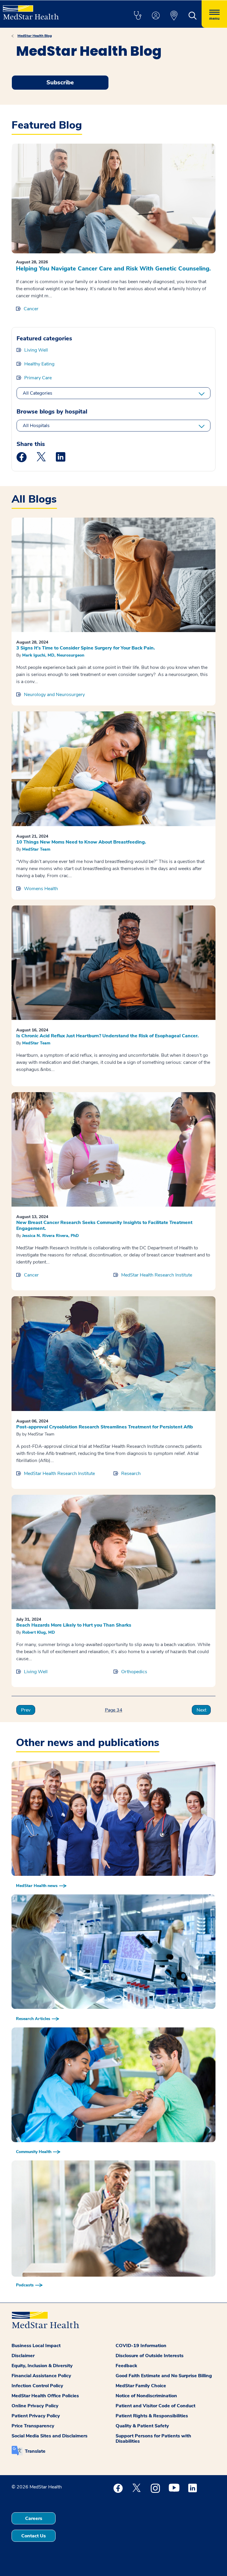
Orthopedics (134, 1672)
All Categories (38, 393)
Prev (26, 1710)
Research (131, 1474)
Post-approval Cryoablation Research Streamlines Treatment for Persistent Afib (105, 1427)
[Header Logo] (31, 10)
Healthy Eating (39, 364)
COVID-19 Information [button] (141, 2346)
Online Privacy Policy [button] (35, 2406)
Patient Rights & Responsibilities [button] (152, 2416)
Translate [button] (35, 2451)
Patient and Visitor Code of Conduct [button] (155, 2406)
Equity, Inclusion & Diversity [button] (42, 2366)
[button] (137, 16)
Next (201, 1710)
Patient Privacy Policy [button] (36, 2416)
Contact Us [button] (34, 2536)
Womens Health (41, 889)
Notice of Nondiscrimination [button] (146, 2396)
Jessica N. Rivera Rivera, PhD (51, 1236)
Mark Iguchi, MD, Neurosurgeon (53, 655)
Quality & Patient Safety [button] (142, 2426)
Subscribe (60, 82)
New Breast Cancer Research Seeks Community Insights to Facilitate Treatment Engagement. (104, 1225)
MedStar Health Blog (35, 36)
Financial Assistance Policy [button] (41, 2376)
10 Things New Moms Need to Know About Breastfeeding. (81, 842)
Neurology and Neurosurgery (54, 695)
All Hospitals (36, 426)
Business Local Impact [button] (36, 2346)
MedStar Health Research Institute (157, 1275)
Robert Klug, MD (39, 1632)
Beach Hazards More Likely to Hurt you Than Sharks (74, 1625)
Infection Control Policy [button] (37, 2386)
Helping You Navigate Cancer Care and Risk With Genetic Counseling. (113, 269)
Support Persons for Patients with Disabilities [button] (153, 2439)
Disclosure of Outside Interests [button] (150, 2356)
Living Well (36, 350)
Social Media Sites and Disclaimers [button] (50, 2436)
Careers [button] (34, 2518)
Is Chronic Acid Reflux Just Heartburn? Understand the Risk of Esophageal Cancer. (107, 1036)
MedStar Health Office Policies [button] (45, 2396)
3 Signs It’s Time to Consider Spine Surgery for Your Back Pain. (86, 648)
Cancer (31, 309)
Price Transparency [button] (33, 2426)
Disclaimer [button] (23, 2356)
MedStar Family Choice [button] (141, 2386)
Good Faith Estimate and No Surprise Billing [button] (164, 2376)
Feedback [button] (126, 2366)
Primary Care (38, 378)
